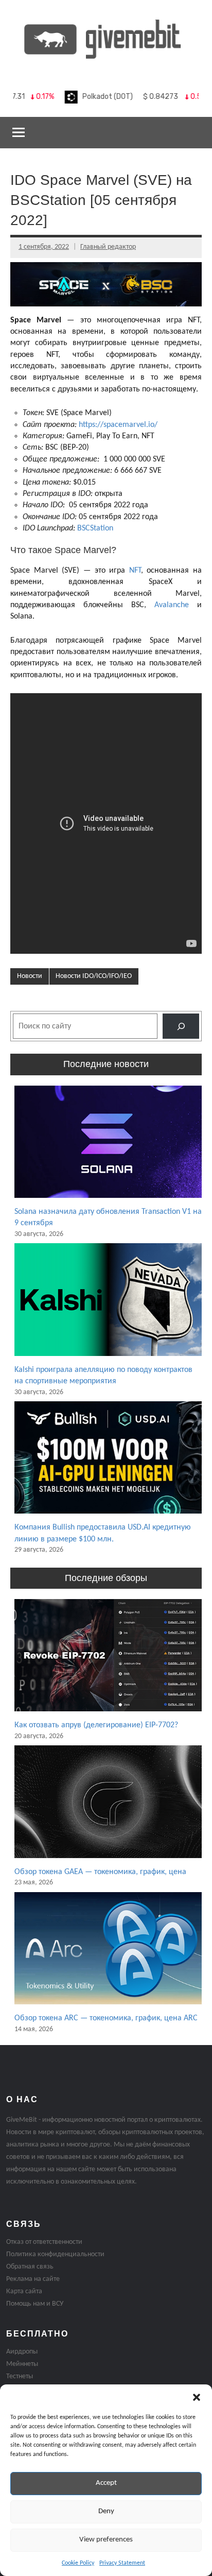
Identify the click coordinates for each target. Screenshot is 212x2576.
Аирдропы (22, 2352)
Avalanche (172, 605)
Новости (30, 976)
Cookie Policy (78, 2563)
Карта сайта (24, 2291)
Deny (106, 2511)
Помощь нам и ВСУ (35, 2304)
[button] (197, 2397)
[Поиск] (181, 1026)
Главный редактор (108, 247)
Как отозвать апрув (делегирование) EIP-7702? (96, 1725)
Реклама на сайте (33, 2279)
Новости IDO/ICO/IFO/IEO (94, 976)
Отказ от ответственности (44, 2242)
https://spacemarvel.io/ (118, 425)
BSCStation (95, 528)
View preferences (106, 2540)
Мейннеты (22, 2364)
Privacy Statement (122, 2563)
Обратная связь (30, 2267)
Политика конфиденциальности (55, 2254)
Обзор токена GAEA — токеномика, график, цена (100, 1872)
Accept (106, 2483)
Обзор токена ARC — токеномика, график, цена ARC (106, 2018)
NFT (135, 571)
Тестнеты (20, 2376)
